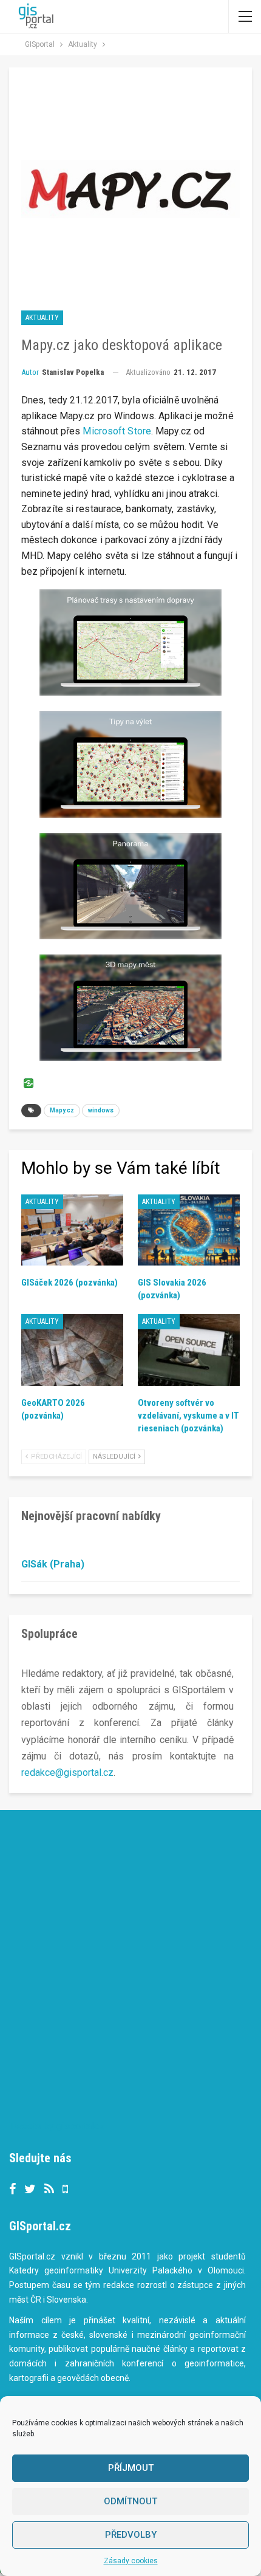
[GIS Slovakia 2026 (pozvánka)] (189, 1230)
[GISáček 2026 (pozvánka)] (72, 1230)
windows (101, 1110)
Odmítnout (130, 2501)
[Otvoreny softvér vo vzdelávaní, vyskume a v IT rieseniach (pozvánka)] (189, 1350)
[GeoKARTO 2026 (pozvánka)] (72, 1350)
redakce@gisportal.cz (67, 1773)
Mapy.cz (62, 1110)
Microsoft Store (117, 431)
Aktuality (42, 318)
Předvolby (131, 2535)
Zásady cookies (131, 2561)
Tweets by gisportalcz (57, 2126)
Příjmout (131, 2468)
